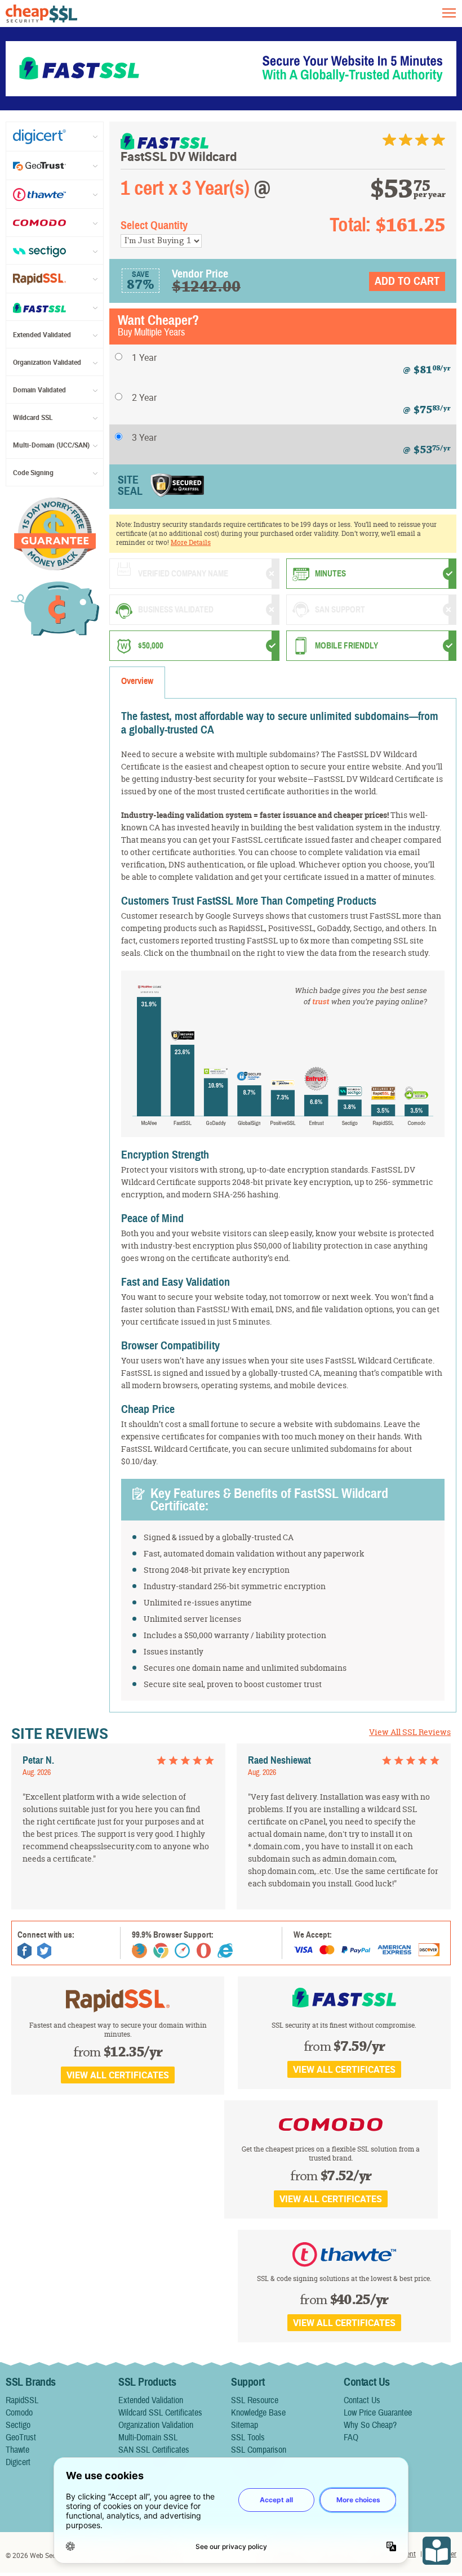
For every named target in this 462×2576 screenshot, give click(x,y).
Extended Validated (42, 334)
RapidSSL (22, 2400)
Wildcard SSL (33, 417)
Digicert (18, 2462)
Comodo (19, 2413)
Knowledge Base (258, 2413)
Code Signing (33, 472)
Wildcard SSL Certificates (160, 2413)
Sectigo (18, 2425)
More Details (191, 542)
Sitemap (245, 2425)
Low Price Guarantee (378, 2413)
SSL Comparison (259, 2450)
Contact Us (362, 2400)
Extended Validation (151, 2400)
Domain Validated (39, 390)
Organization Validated (47, 362)
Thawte (17, 2450)
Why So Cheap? (370, 2425)
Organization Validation (156, 2425)
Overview (137, 681)
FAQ (351, 2438)
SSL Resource (255, 2400)
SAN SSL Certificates (154, 2450)
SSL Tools (248, 2438)
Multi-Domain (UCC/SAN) (51, 445)
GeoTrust (21, 2438)
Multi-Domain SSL (148, 2438)
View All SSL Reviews (410, 1732)
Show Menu (449, 13)
